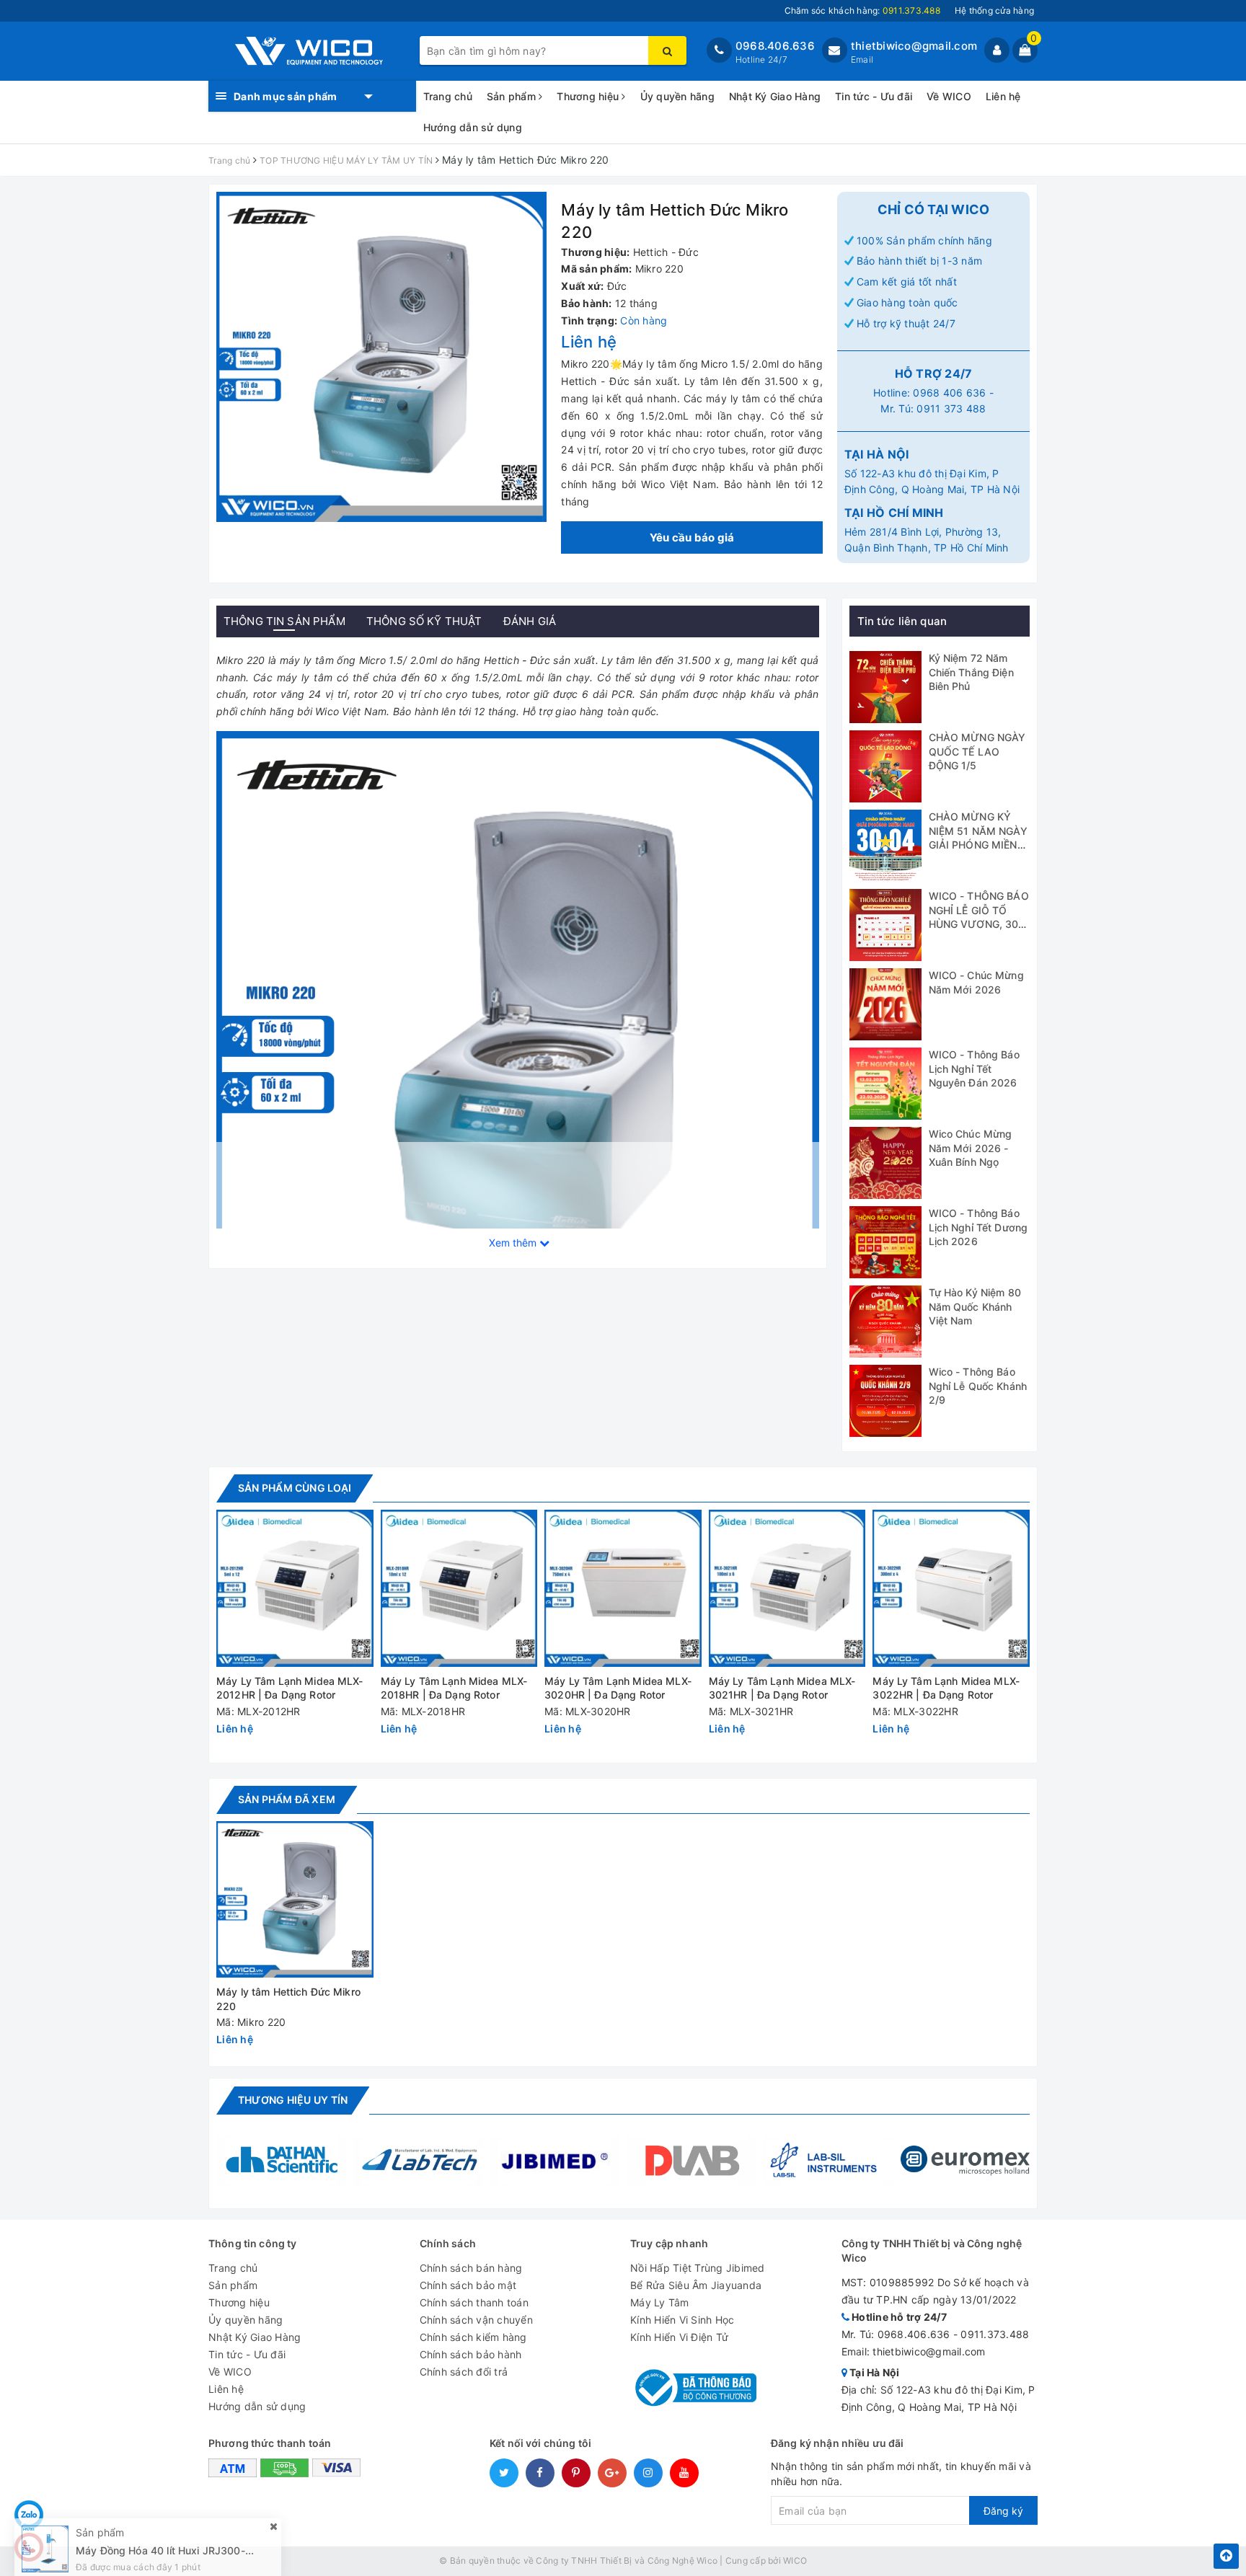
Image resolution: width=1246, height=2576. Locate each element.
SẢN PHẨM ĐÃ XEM (287, 1799)
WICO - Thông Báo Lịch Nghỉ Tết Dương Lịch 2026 (978, 1227)
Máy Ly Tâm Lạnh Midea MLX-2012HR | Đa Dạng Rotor (290, 1688)
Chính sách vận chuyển (476, 2320)
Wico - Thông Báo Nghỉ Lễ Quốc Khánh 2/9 (978, 1386)
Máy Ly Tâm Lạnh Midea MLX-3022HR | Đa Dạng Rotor (946, 1688)
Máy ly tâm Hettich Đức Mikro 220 (288, 1999)
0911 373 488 (951, 408)
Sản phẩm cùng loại (295, 1488)
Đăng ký (1003, 2511)
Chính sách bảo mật (468, 2285)
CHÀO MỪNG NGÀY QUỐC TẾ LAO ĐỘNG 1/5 (977, 751)
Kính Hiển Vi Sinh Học (682, 2320)
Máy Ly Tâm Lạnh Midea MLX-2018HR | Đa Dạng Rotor (454, 1688)
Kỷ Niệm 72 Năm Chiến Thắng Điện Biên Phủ (971, 672)
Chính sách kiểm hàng (473, 2337)
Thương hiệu (589, 96)
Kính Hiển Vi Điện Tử (679, 2337)
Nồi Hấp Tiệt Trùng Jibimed (698, 2268)
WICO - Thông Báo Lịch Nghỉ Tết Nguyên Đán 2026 (974, 1068)
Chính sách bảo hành (471, 2354)
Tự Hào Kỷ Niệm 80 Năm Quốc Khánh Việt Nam (975, 1306)
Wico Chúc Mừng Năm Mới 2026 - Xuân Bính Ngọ (971, 1148)
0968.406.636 (775, 46)
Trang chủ (448, 96)
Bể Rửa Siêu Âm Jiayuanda (696, 2285)
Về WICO (949, 96)
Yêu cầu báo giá (692, 537)
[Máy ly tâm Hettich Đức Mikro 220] (295, 1900)
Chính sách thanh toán (474, 2302)
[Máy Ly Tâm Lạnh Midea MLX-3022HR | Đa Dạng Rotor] (951, 1588)
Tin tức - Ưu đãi (874, 96)
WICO (795, 2560)
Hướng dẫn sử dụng (473, 127)
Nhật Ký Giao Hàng (775, 96)
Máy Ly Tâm (660, 2302)
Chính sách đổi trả (464, 2372)
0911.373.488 (995, 2334)
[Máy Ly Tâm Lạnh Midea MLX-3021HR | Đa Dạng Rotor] (787, 1588)
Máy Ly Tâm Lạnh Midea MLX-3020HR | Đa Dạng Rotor (618, 1688)
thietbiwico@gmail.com (914, 46)
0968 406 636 (949, 393)
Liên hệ (1003, 96)
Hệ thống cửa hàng (994, 10)
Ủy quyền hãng (677, 96)
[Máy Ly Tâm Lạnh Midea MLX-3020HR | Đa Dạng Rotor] (623, 1588)
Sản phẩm (513, 96)
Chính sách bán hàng (471, 2268)
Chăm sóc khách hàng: (862, 10)
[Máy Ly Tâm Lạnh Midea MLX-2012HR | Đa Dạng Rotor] (295, 1588)
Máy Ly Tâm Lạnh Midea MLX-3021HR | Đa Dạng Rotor (782, 1688)
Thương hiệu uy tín (293, 2100)
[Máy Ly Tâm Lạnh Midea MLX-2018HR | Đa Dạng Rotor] (459, 1588)
